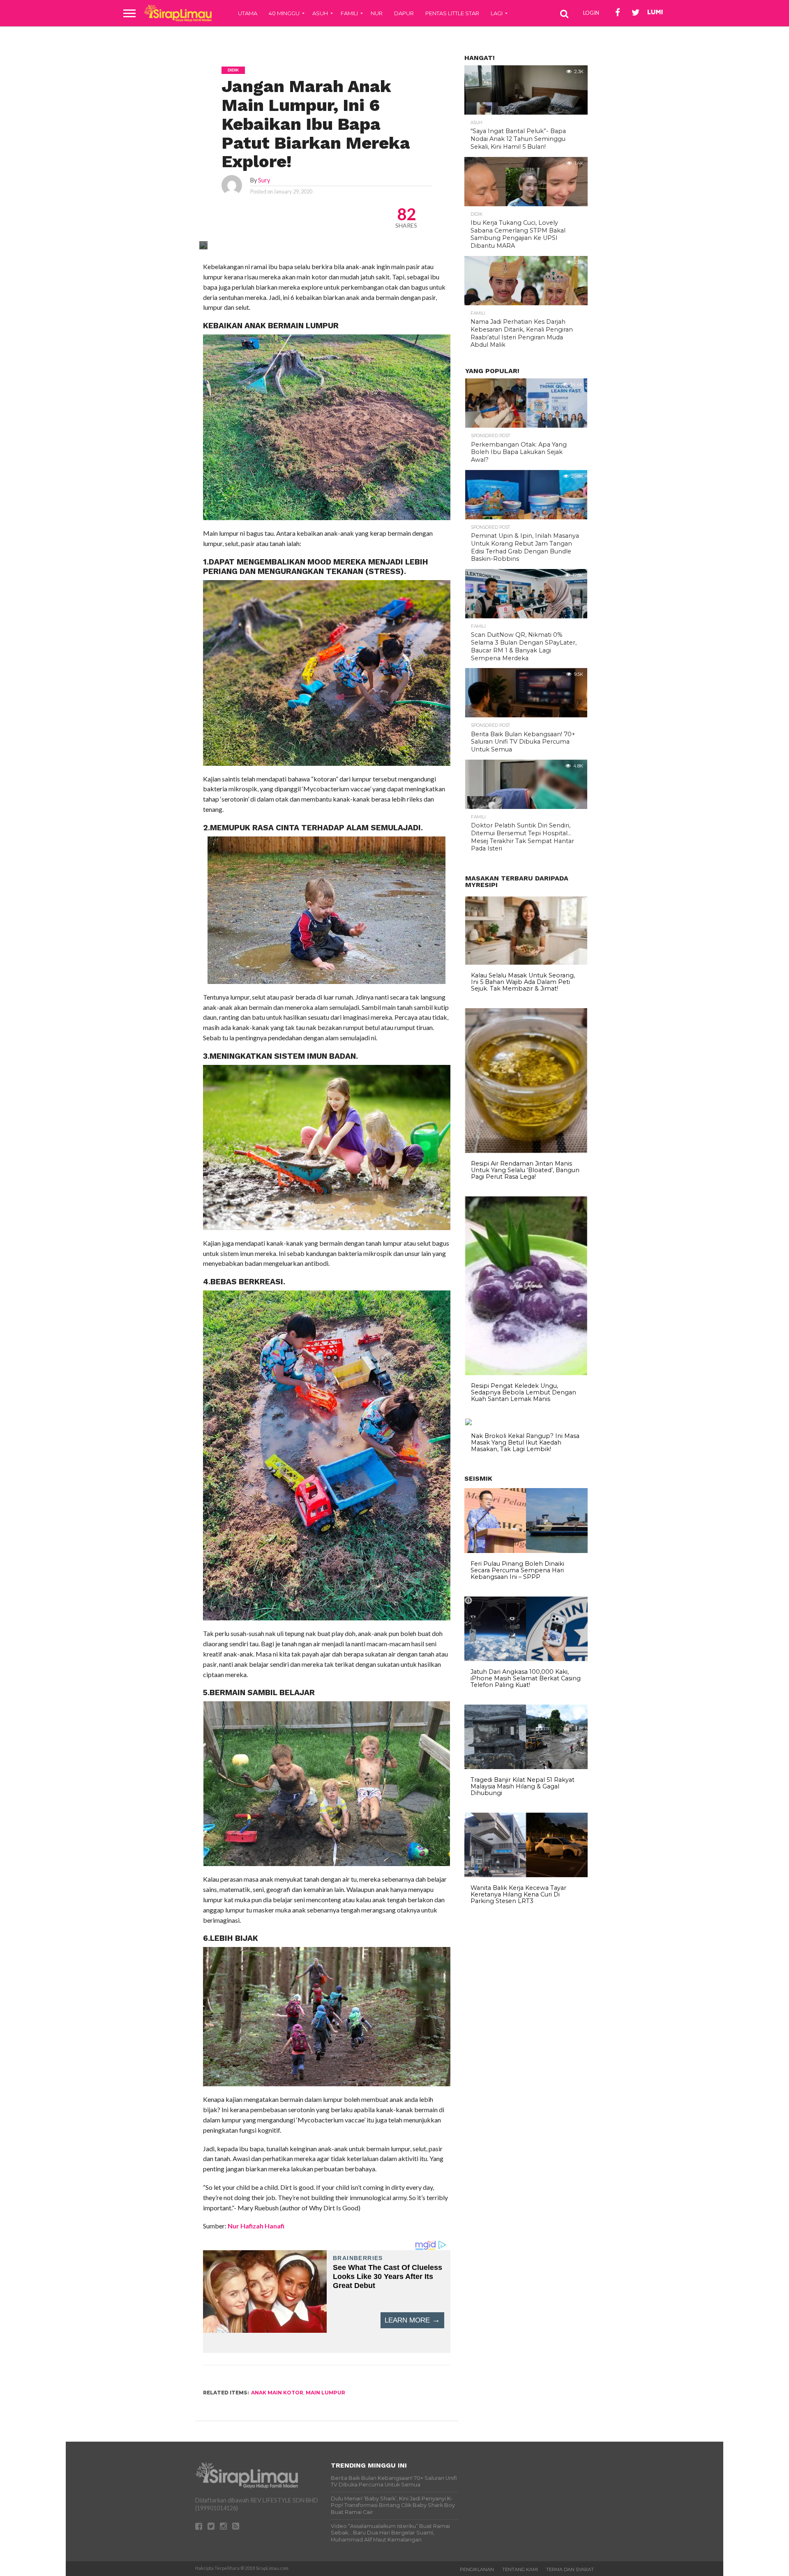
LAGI (497, 13)
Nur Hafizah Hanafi (255, 2226)
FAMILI (349, 13)
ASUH (320, 13)
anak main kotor (277, 2393)
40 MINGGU (284, 13)
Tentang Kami (520, 2569)
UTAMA (248, 13)
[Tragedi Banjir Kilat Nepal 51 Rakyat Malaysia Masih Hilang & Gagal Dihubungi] (526, 1767)
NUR (377, 13)
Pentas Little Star (452, 13)
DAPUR (404, 13)
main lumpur (325, 2393)
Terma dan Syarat (570, 2569)
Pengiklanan (477, 2569)
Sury (264, 180)
